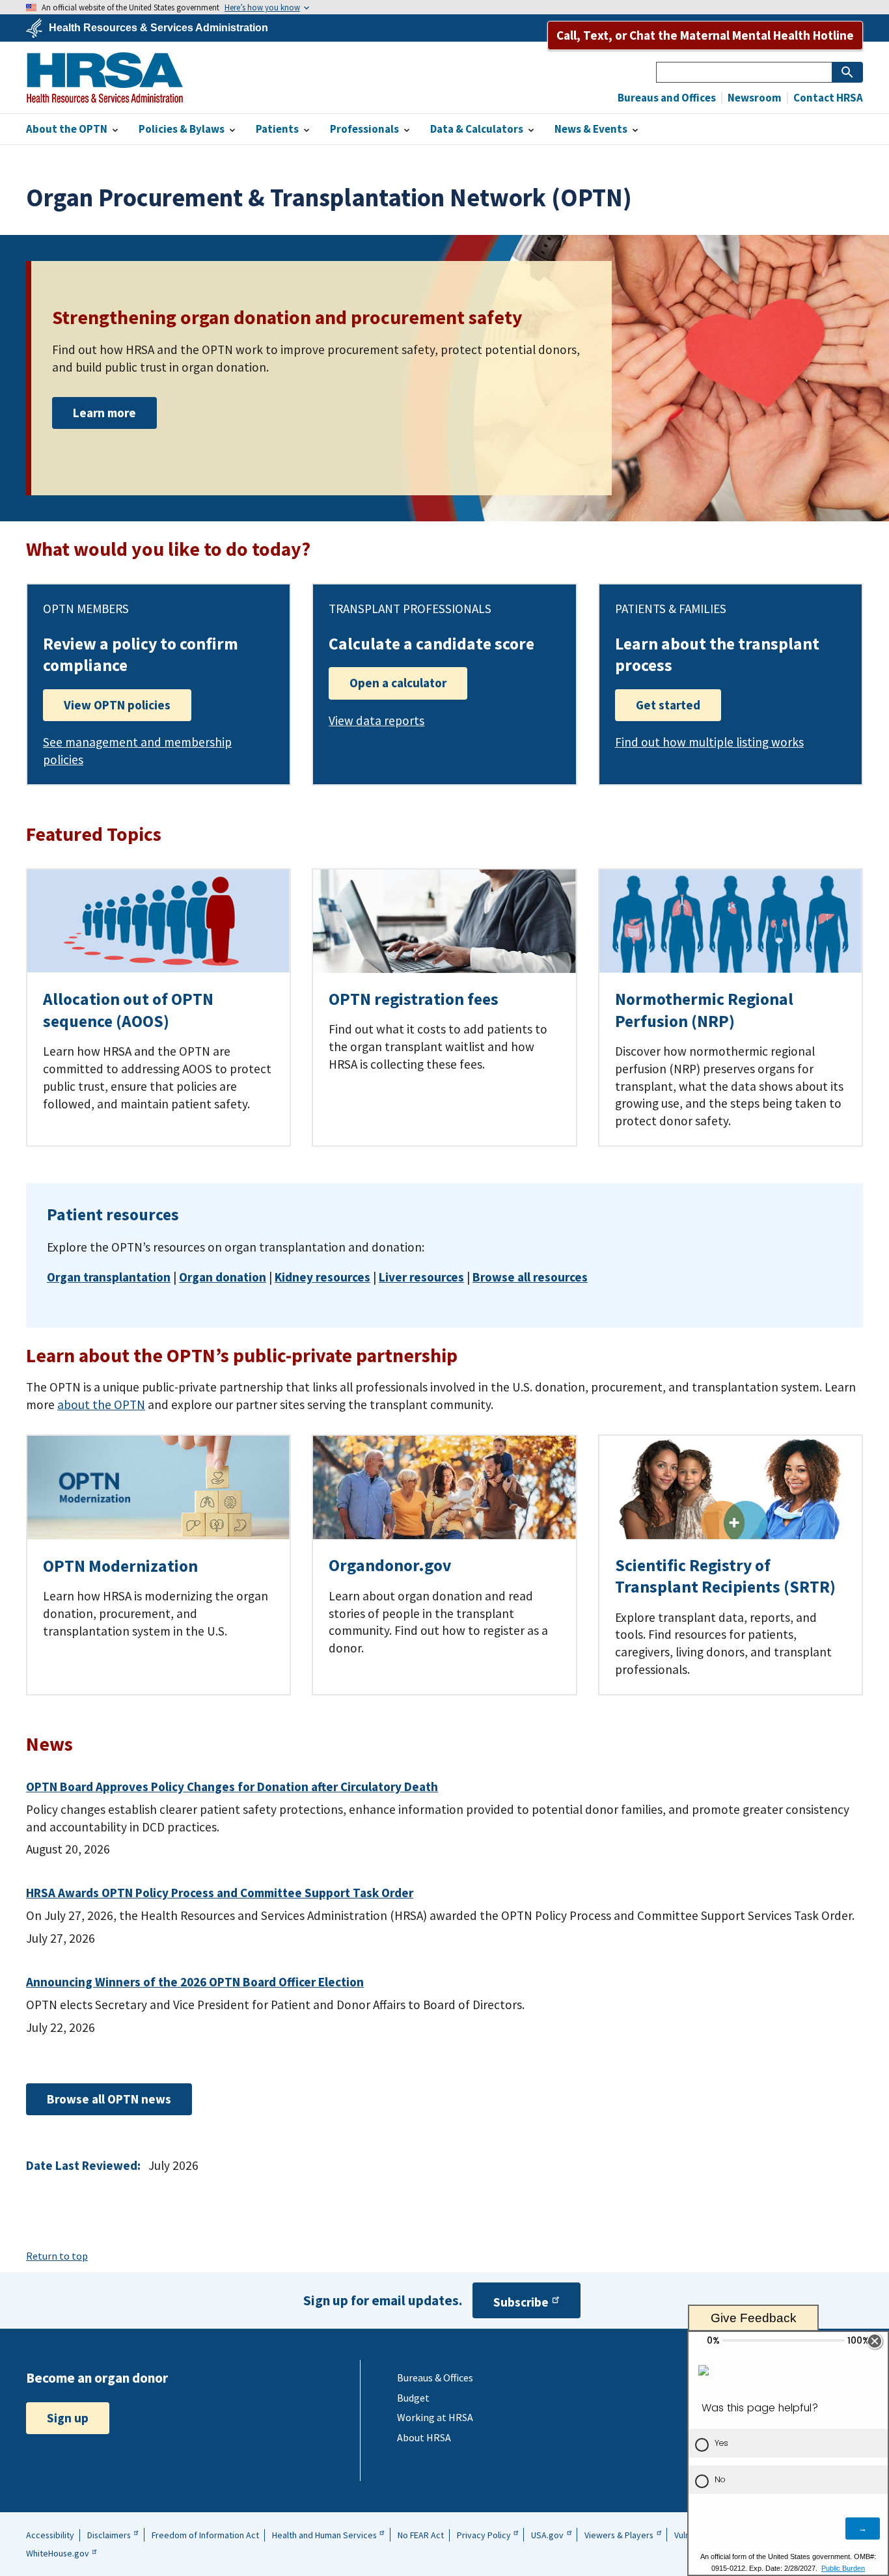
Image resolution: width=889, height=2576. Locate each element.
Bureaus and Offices (667, 98)
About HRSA (424, 2437)
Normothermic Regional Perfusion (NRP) (704, 1010)
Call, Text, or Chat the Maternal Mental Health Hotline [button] (705, 35)
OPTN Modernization (120, 1566)
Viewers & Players (619, 2535)
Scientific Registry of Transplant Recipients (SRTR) (725, 1576)
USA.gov (547, 2535)
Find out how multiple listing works (709, 742)
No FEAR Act (421, 2535)
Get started (668, 705)
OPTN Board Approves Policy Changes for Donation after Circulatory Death (232, 1787)
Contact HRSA (827, 98)
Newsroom (754, 98)
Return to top (57, 2256)
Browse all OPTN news (109, 2099)
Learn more (104, 413)
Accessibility (50, 2535)
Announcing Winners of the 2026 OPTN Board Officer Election (195, 1982)
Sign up (68, 2418)
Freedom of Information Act (205, 2535)
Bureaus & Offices (435, 2377)
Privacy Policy (484, 2535)
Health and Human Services (324, 2535)
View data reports (376, 720)
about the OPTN (101, 1404)
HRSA (105, 77)
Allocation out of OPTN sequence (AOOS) (128, 1010)
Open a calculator (398, 683)
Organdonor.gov (390, 1565)
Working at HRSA (435, 2417)
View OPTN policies (117, 705)
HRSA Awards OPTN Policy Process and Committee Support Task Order (220, 1893)
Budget (413, 2398)
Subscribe (521, 2302)
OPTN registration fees (414, 999)
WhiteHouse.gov (58, 2553)
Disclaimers (109, 2535)
